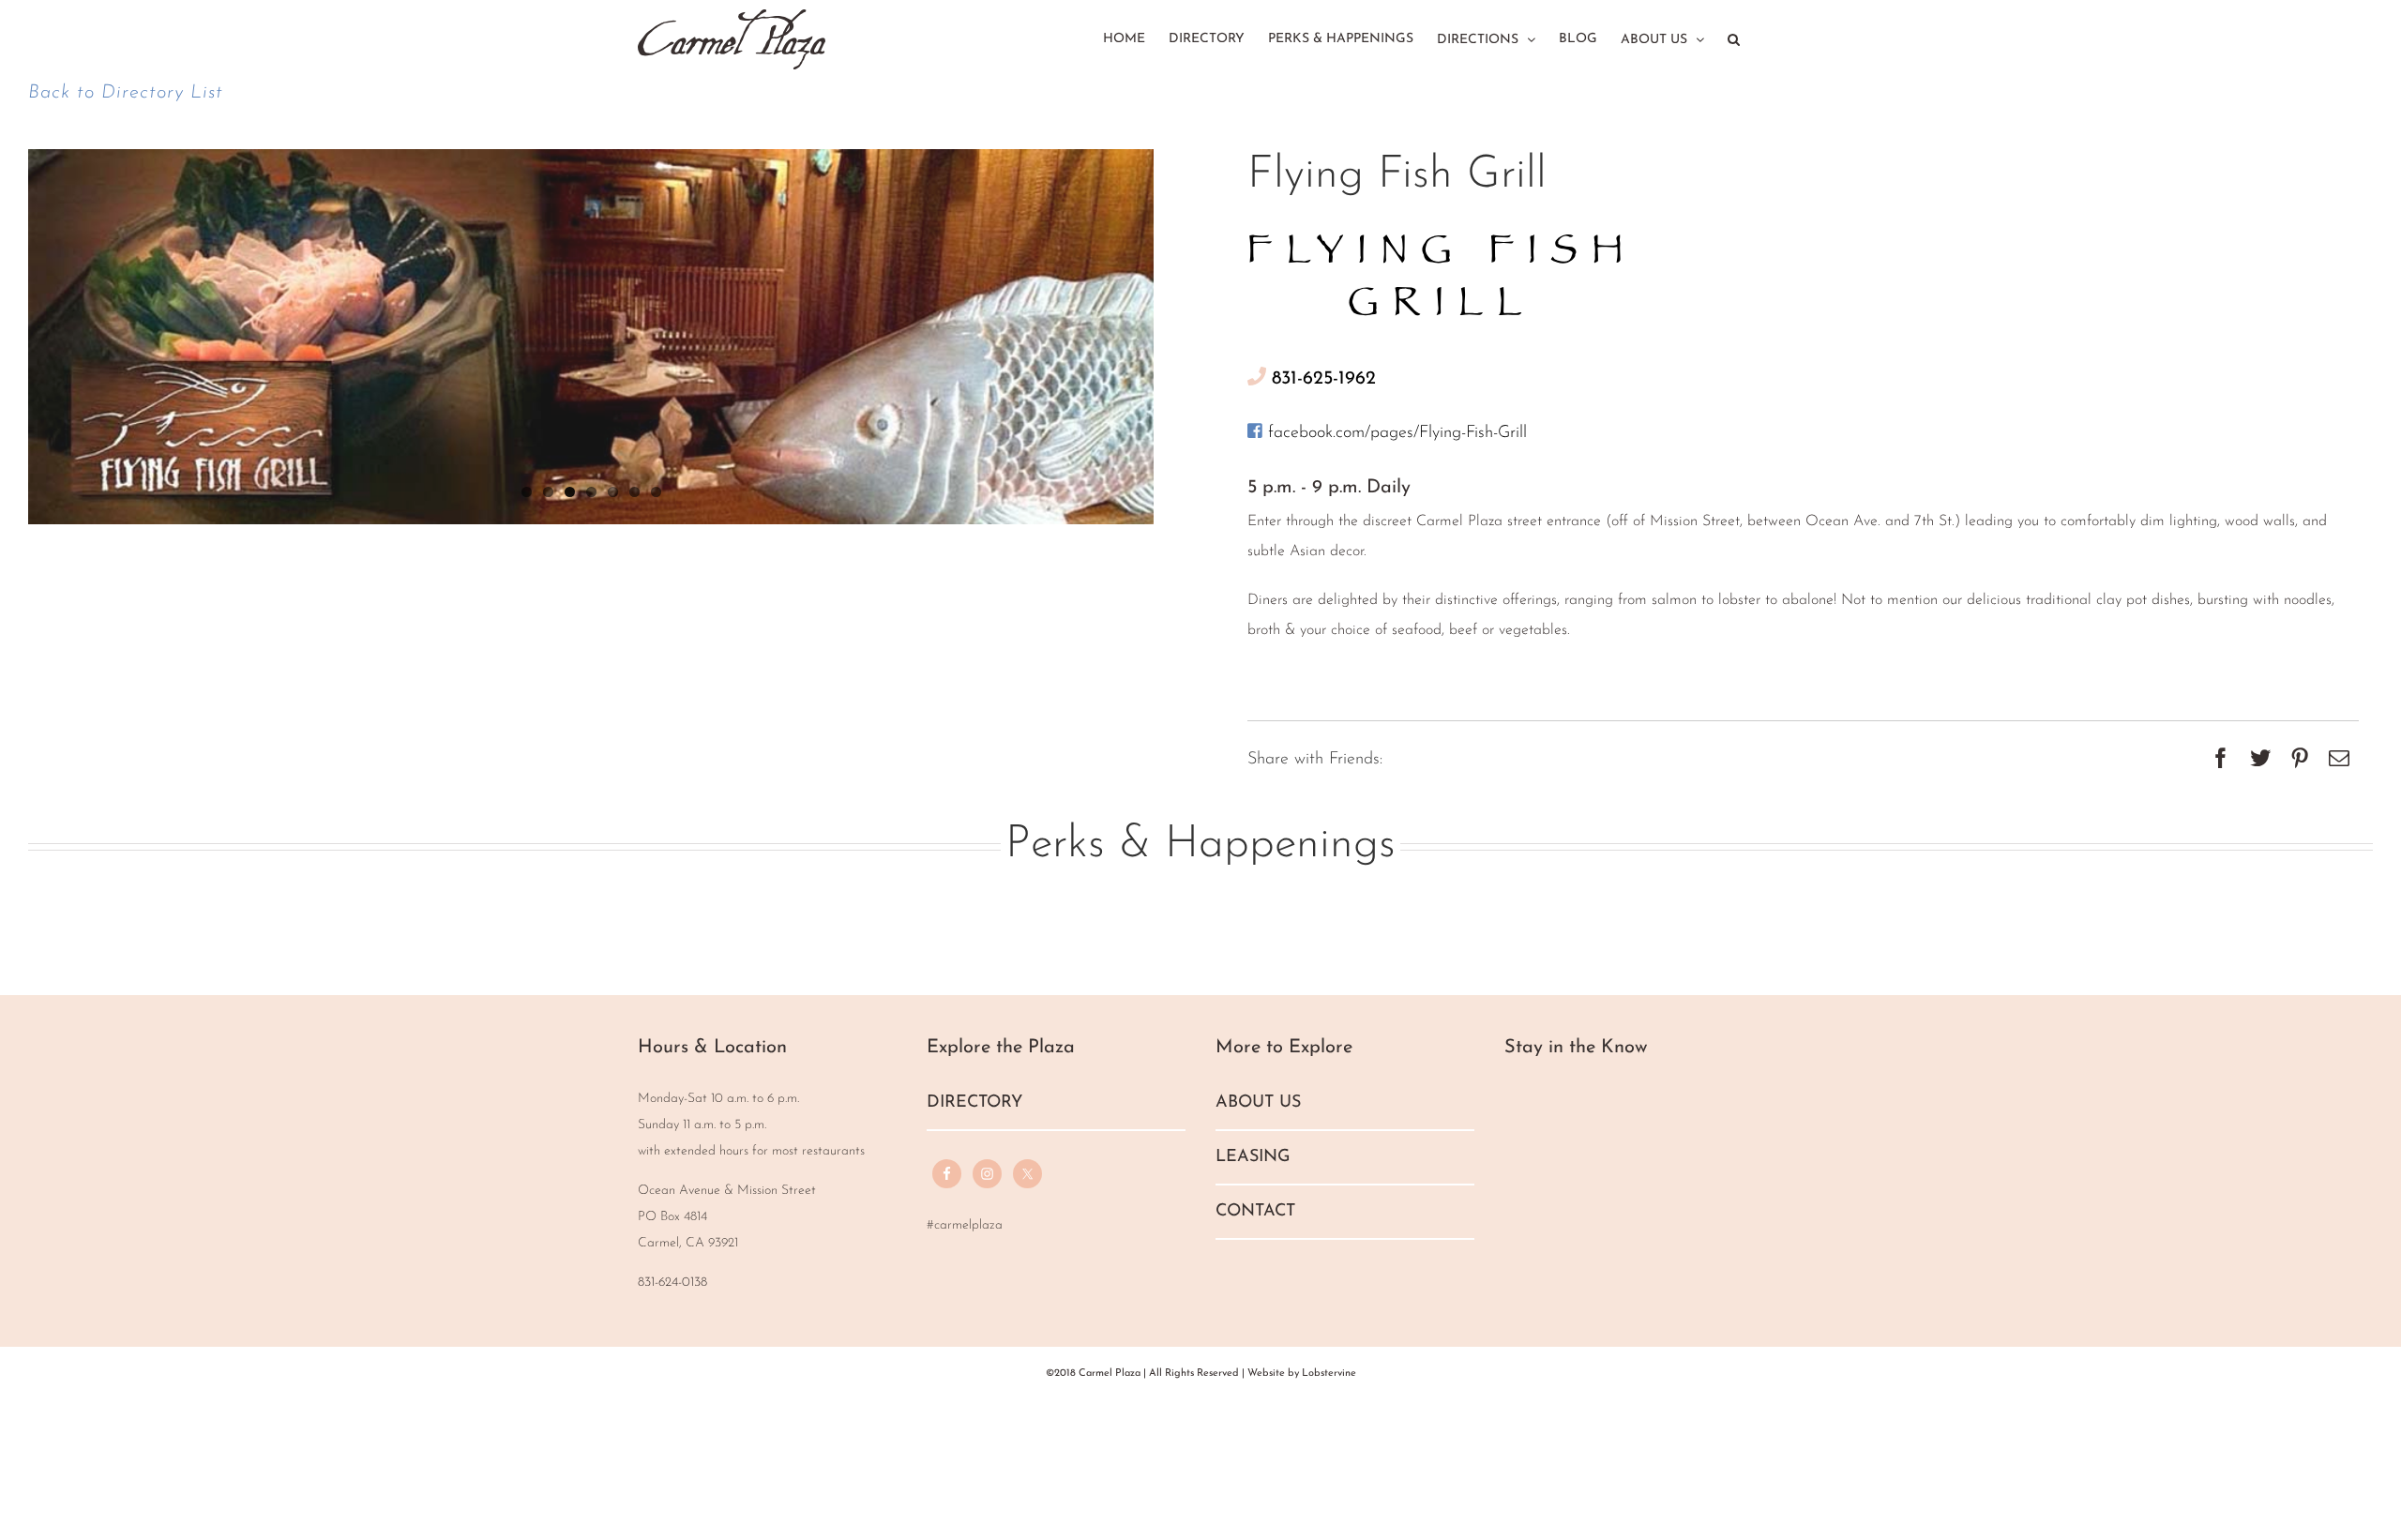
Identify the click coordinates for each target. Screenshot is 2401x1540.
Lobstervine (1329, 1374)
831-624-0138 (672, 1283)
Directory (974, 1103)
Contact (1255, 1212)
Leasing (1253, 1157)
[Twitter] (2260, 761)
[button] (1734, 37)
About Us (1258, 1103)
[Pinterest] (2300, 761)
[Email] (2339, 761)
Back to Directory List (126, 93)
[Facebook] (2221, 761)
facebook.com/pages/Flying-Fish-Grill (1395, 433)
